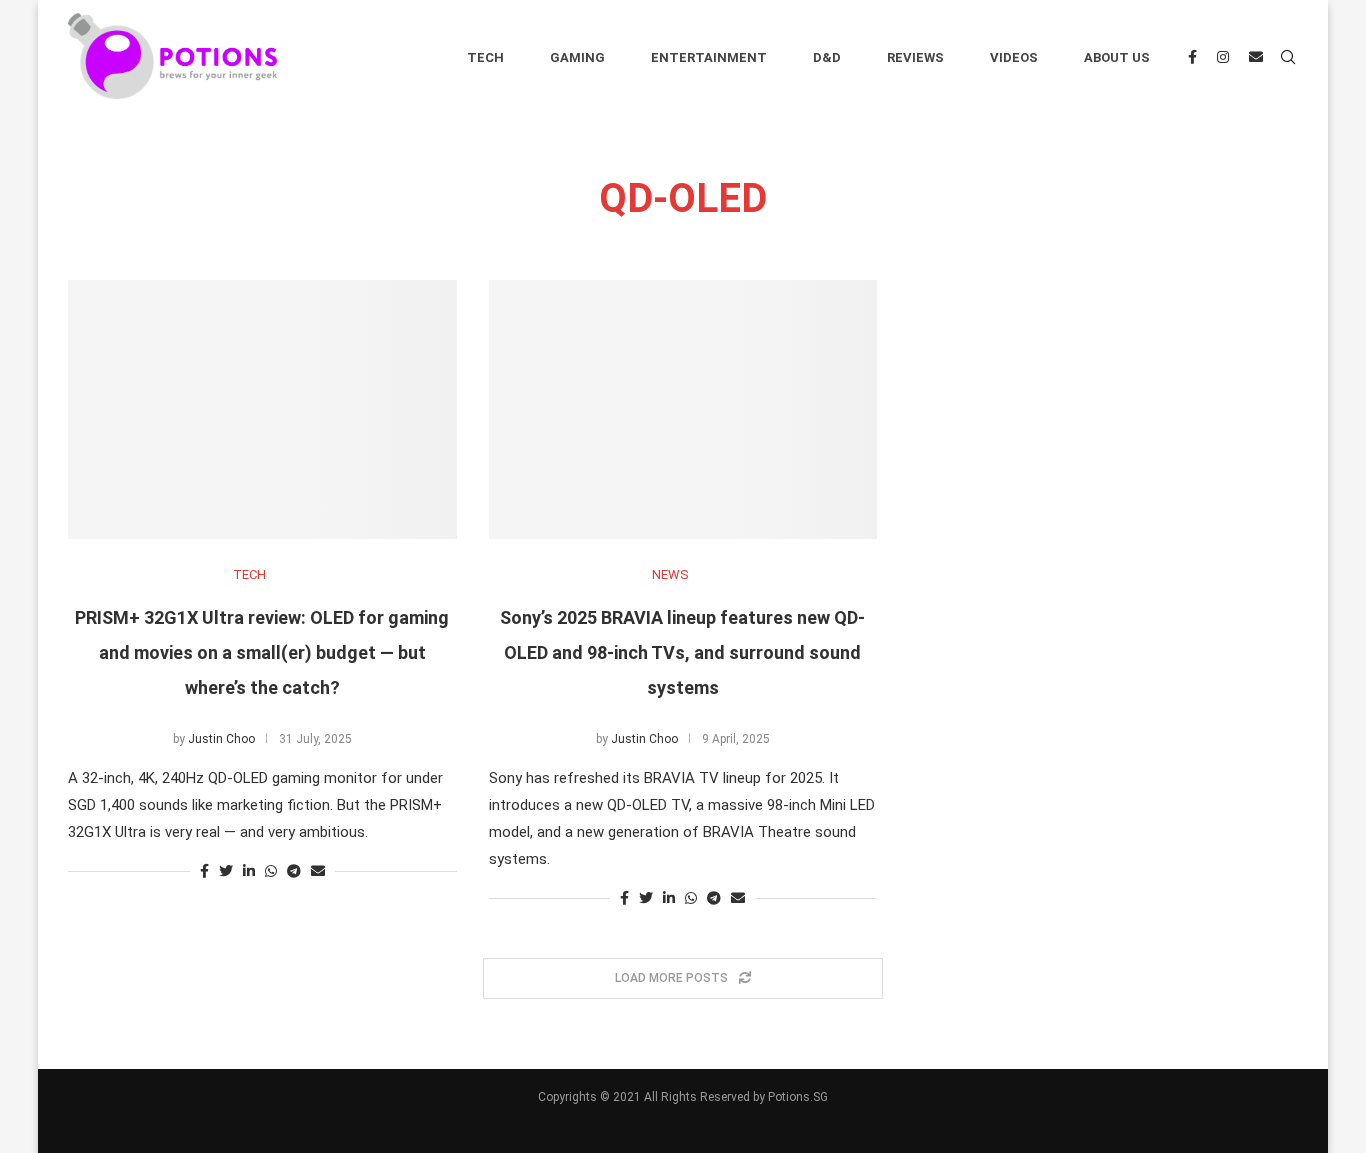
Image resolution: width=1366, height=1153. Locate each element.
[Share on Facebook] (204, 871)
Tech (485, 57)
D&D (827, 57)
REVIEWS (915, 57)
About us (1117, 57)
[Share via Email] (318, 871)
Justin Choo (221, 739)
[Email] (1256, 57)
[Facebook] (1192, 57)
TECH (249, 574)
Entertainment (709, 57)
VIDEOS (1014, 57)
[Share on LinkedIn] (249, 871)
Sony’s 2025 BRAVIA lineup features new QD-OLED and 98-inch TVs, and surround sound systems (682, 652)
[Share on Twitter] (226, 871)
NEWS (670, 574)
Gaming (577, 57)
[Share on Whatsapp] (271, 871)
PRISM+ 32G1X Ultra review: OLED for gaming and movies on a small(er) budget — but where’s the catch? (262, 652)
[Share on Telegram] (294, 871)
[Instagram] (1223, 57)
